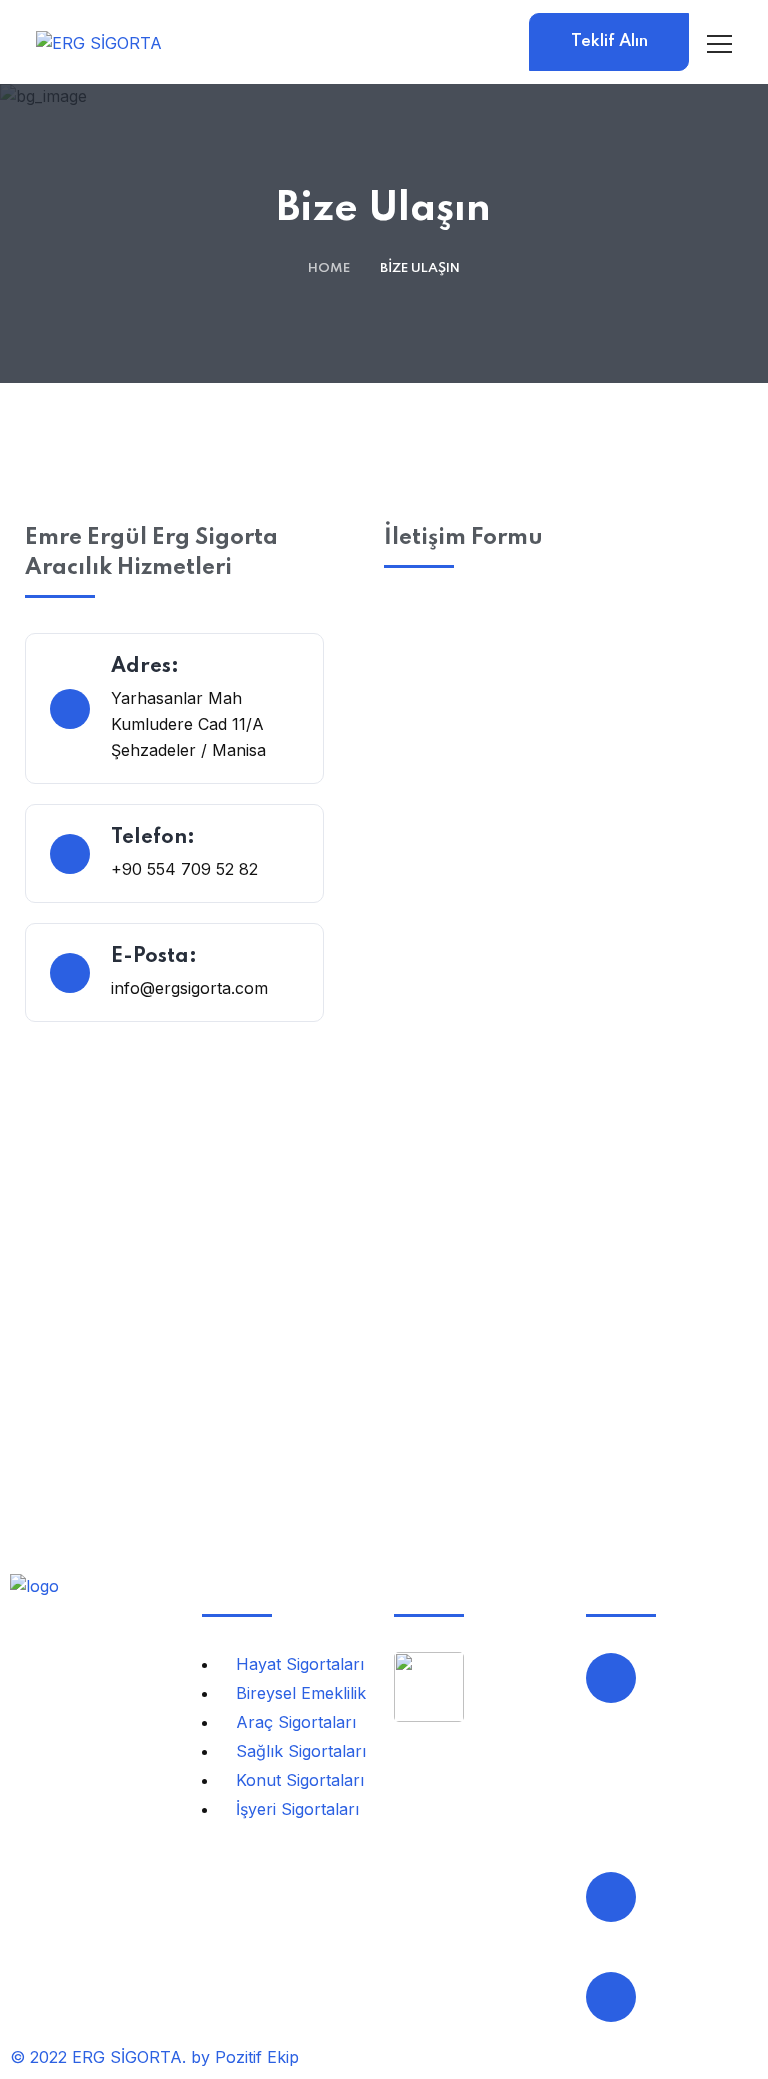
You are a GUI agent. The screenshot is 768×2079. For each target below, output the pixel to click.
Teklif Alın (609, 41)
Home (329, 268)
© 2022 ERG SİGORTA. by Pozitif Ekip (154, 2057)
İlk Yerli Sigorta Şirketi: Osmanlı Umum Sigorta (510, 1773)
